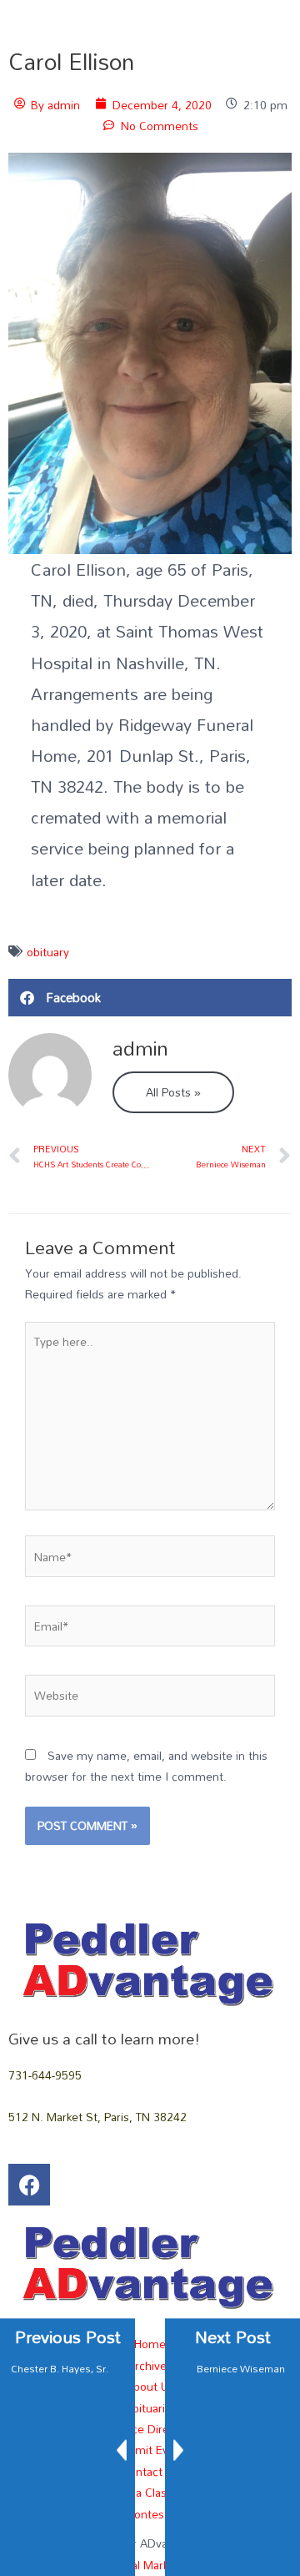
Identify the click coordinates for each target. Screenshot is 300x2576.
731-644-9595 (45, 2075)
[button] (150, 998)
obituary (48, 952)
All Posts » (173, 1092)
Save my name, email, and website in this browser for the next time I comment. (146, 1766)
